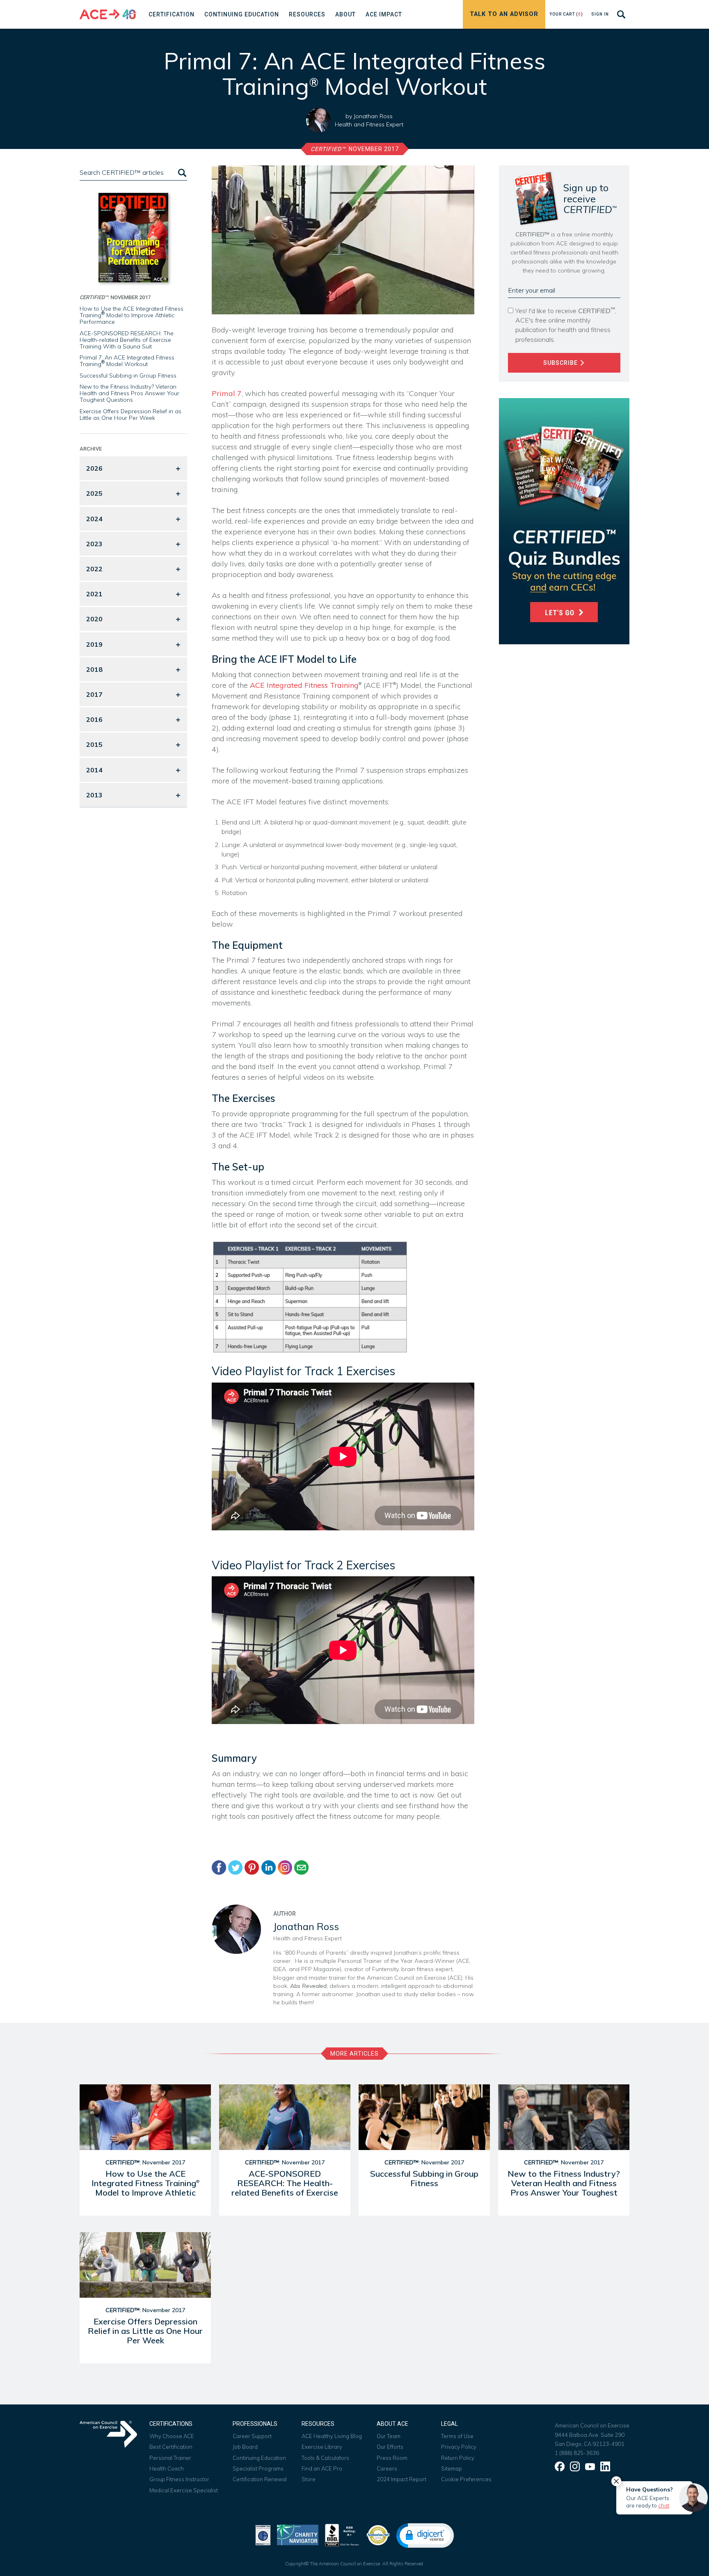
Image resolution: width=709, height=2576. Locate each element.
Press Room (392, 2458)
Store (309, 2479)
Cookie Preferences (466, 2479)
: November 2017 (355, 149)
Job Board (245, 2447)
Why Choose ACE (172, 2436)
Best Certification (171, 2447)
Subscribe (561, 363)
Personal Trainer (170, 2458)
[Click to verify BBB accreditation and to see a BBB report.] (342, 2534)
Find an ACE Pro (322, 2468)
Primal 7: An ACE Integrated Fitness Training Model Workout (127, 361)
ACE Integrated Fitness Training (304, 685)
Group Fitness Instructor (179, 2479)
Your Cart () (566, 14)
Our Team (389, 2436)
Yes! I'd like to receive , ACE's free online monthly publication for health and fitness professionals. (566, 325)
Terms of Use (457, 2436)
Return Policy (458, 2458)
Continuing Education (259, 2458)
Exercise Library (322, 2447)
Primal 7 (227, 393)
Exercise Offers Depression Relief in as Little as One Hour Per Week (130, 414)
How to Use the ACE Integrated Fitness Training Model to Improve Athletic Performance (132, 315)
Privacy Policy (459, 2447)
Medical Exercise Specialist (184, 2490)
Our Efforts (390, 2447)
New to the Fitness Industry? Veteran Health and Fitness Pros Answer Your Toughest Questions (129, 393)
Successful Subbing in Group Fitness (128, 376)
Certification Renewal (260, 2479)
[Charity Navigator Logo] (298, 2534)
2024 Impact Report (401, 2479)
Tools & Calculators (325, 2458)
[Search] (181, 173)
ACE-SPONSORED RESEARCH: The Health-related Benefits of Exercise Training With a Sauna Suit (127, 340)
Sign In (600, 14)
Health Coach (167, 2468)
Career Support (252, 2436)
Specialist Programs (258, 2468)
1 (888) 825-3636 (577, 2453)
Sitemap (452, 2468)
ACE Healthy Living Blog (332, 2436)
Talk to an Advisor (504, 14)
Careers (387, 2468)
